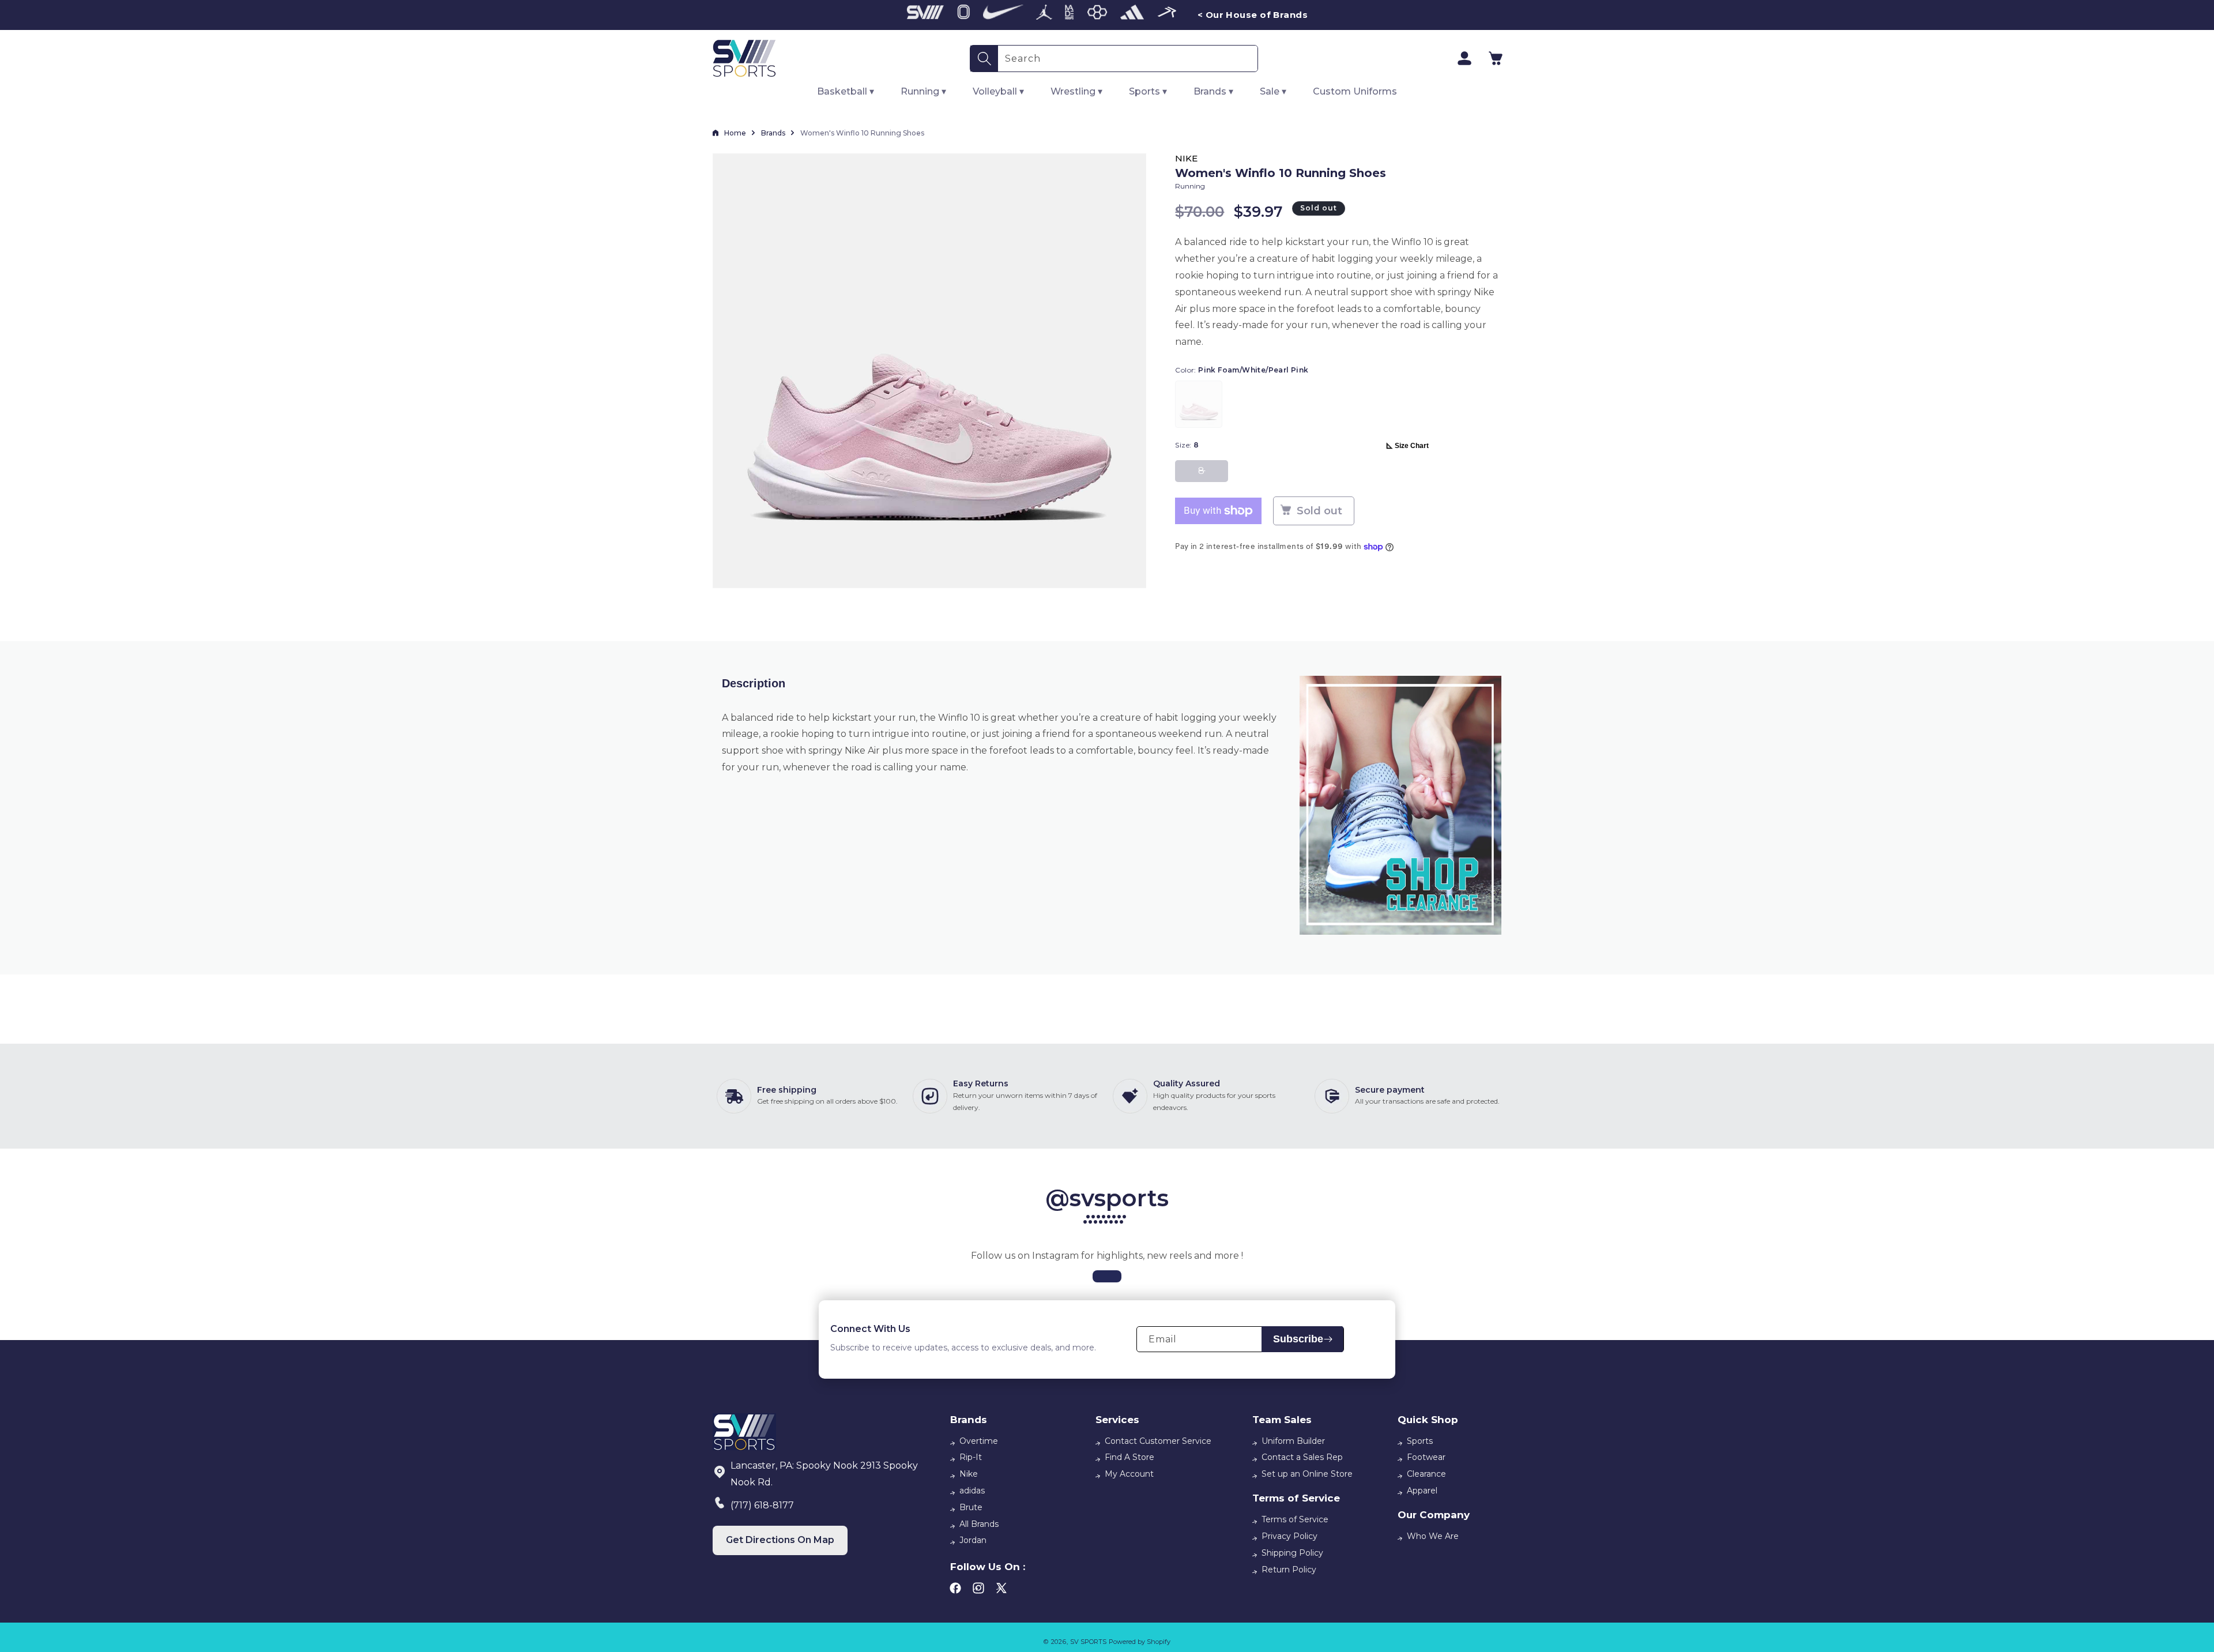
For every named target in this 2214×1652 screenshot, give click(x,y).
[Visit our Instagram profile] (1107, 1276)
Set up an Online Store (1307, 1474)
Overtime (979, 1441)
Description (754, 683)
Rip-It (971, 1457)
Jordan (973, 1540)
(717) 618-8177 (762, 1505)
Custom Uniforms (1355, 91)
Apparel (1422, 1491)
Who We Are (1433, 1536)
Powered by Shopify (1140, 1642)
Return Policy (1289, 1570)
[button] (1496, 58)
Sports (1420, 1441)
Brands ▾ (1213, 91)
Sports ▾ (1148, 91)
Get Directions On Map (780, 1540)
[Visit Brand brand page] (925, 15)
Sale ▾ (1273, 91)
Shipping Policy (1292, 1553)
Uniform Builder (1293, 1441)
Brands (773, 133)
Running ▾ (923, 91)
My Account (1129, 1474)
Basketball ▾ (846, 91)
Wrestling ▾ (1076, 91)
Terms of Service (1295, 1519)
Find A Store (1129, 1457)
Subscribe (1298, 1339)
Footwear (1426, 1457)
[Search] (984, 59)
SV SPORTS (1088, 1642)
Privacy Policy (1289, 1536)
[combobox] (1128, 59)
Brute (971, 1507)
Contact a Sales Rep (1302, 1457)
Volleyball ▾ (998, 91)
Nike (969, 1474)
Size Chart (1412, 446)
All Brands (979, 1524)
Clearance (1426, 1474)
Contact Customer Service (1158, 1441)
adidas (972, 1491)
